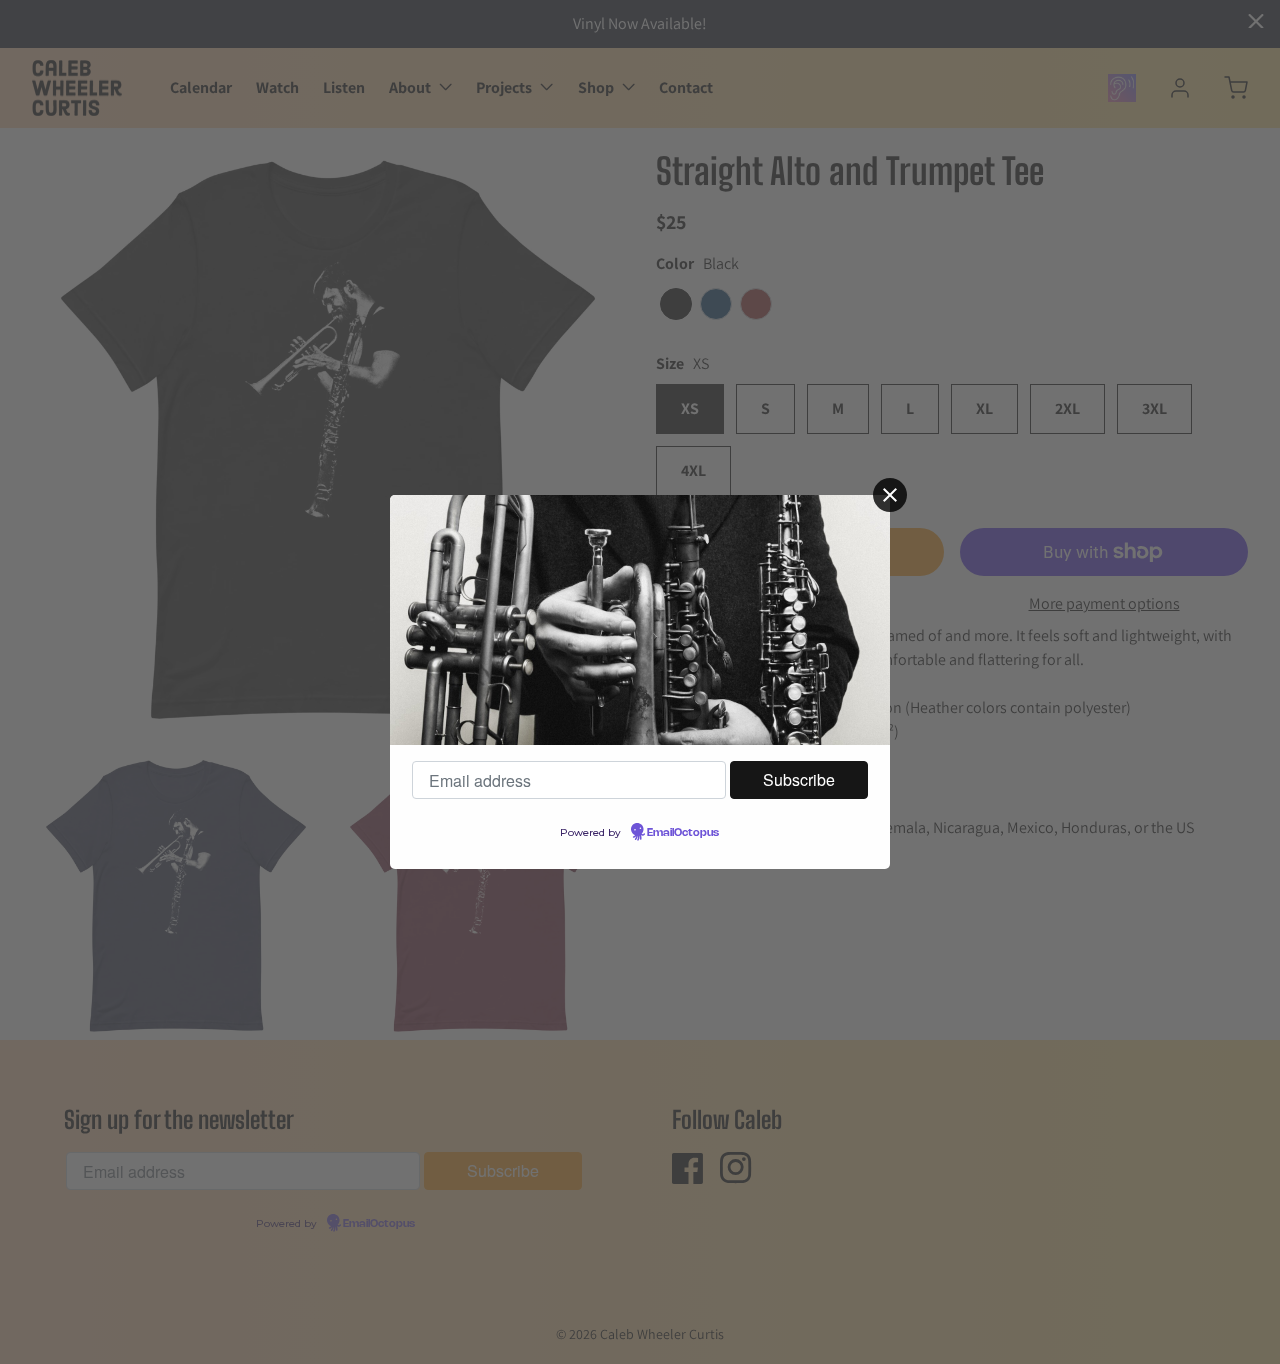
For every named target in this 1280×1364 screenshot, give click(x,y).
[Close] (890, 495)
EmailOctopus (683, 833)
